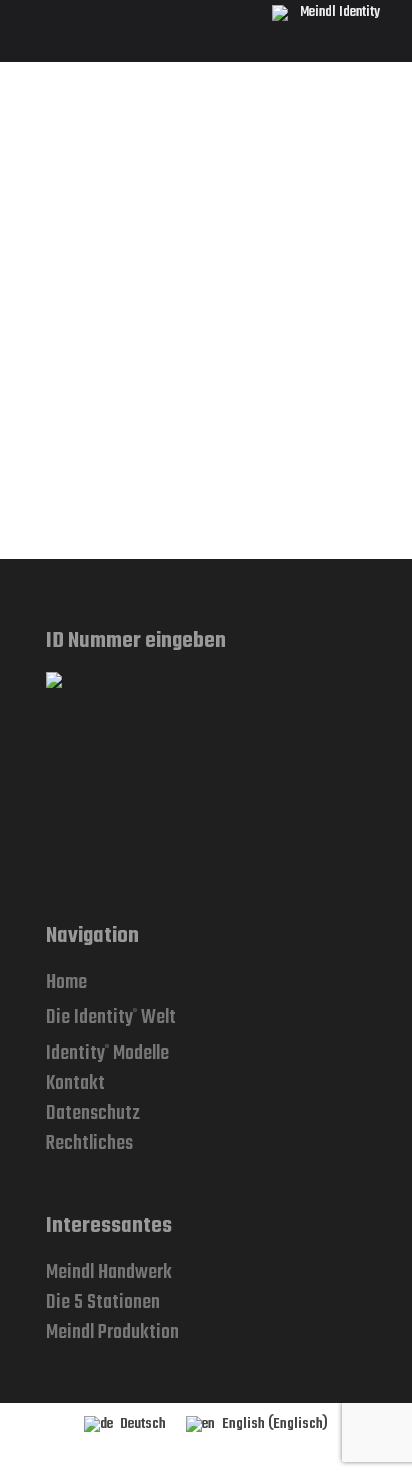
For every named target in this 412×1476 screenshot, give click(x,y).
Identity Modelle (107, 1053)
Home (66, 982)
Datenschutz (93, 1113)
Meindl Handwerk (109, 1272)
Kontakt (75, 1083)
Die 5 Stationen (103, 1302)
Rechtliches (89, 1143)
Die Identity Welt (111, 1017)
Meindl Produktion (112, 1332)
